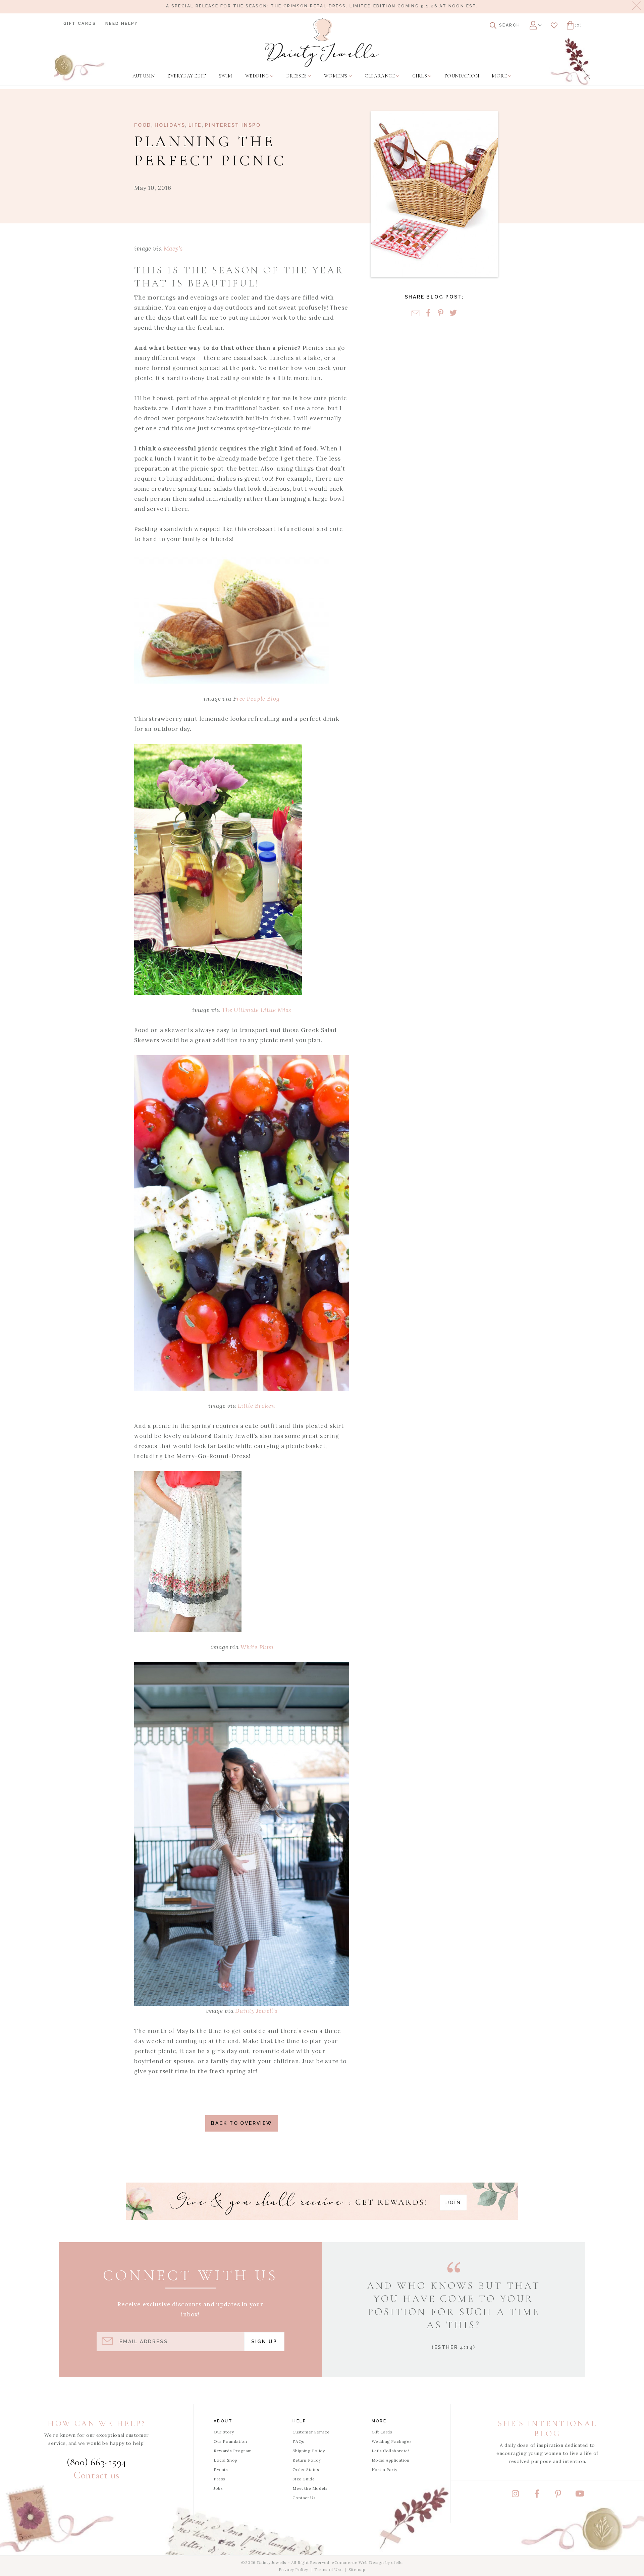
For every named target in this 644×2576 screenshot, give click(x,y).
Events (221, 2470)
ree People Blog (258, 699)
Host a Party (385, 2470)
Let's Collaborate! (390, 2451)
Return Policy (307, 2460)
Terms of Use (328, 2569)
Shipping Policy (309, 2451)
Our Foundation (230, 2441)
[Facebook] (428, 313)
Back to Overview (242, 2123)
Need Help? (121, 23)
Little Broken (256, 1406)
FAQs (298, 2441)
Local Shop (226, 2460)
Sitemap (357, 2569)
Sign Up (264, 2342)
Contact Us (304, 2498)
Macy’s (173, 249)
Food (143, 125)
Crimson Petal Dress (315, 6)
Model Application (391, 2460)
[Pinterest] (441, 313)
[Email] (416, 313)
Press (220, 2479)
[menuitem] (144, 76)
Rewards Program (233, 2451)
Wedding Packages (392, 2441)
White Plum (257, 1647)
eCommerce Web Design (358, 2562)
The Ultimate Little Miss (256, 1010)
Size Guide (304, 2479)
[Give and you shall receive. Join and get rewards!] (322, 2201)
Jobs (218, 2488)
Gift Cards (80, 23)
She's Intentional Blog (547, 2429)
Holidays (170, 125)
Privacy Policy (293, 2569)
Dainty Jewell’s (256, 2011)
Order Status (306, 2470)
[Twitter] (453, 313)
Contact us (97, 2475)
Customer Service (311, 2432)
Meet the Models (310, 2488)
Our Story (224, 2432)
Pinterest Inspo (233, 125)
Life (195, 125)
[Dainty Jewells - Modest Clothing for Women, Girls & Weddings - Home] (322, 43)
